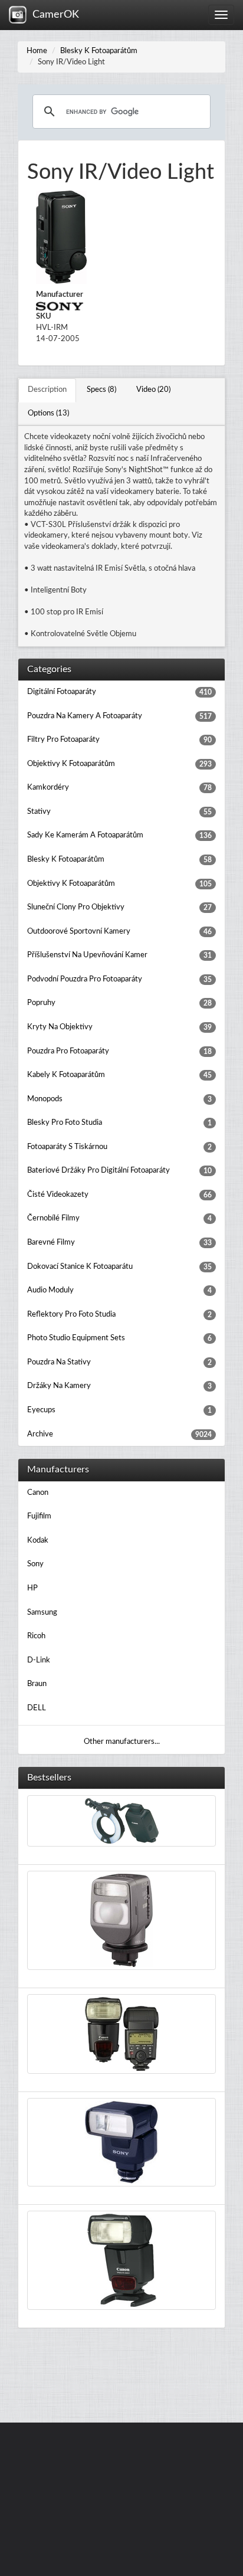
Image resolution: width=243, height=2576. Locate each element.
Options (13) (48, 413)
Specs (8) (101, 390)
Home (37, 51)
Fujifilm (39, 1516)
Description (47, 390)
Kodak (38, 1541)
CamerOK (53, 15)
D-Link (39, 1660)
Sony (35, 1564)
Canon (38, 1493)
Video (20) (153, 390)
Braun (37, 1684)
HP (32, 1588)
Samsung (42, 1613)
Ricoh (36, 1636)
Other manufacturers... (122, 1742)
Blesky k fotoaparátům (99, 51)
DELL (37, 1708)
